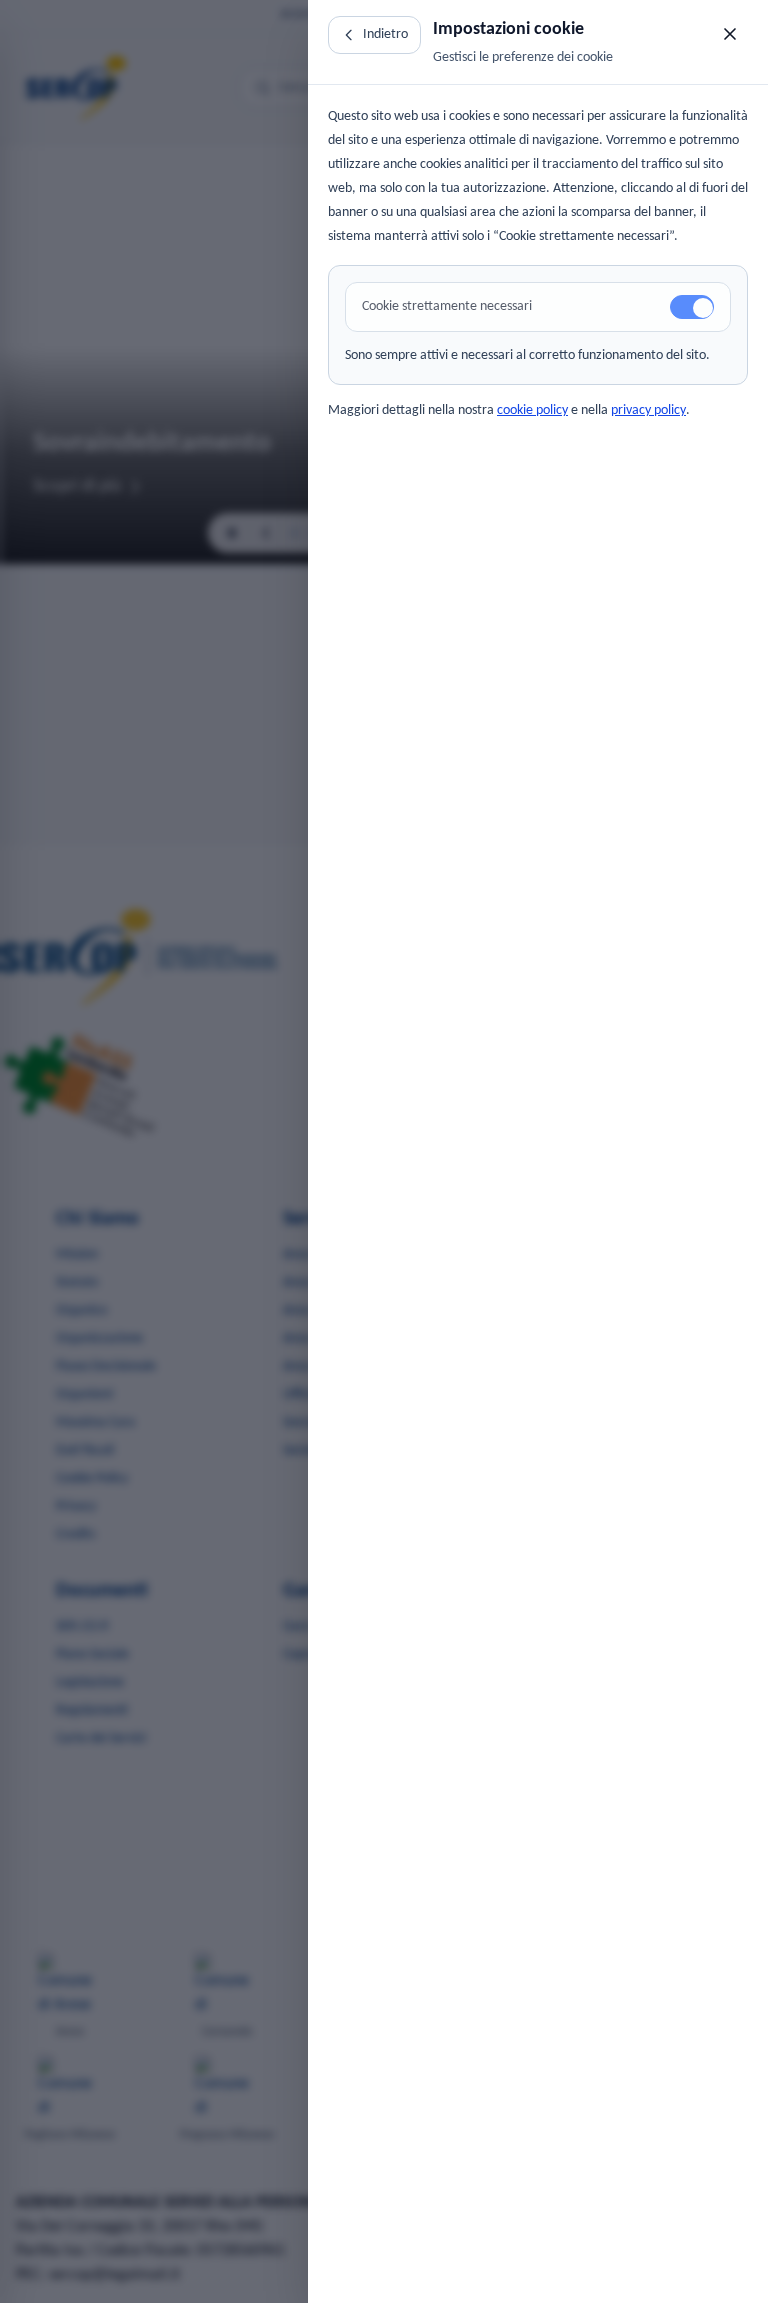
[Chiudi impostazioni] (730, 34)
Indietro (385, 34)
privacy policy (648, 410)
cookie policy (532, 410)
